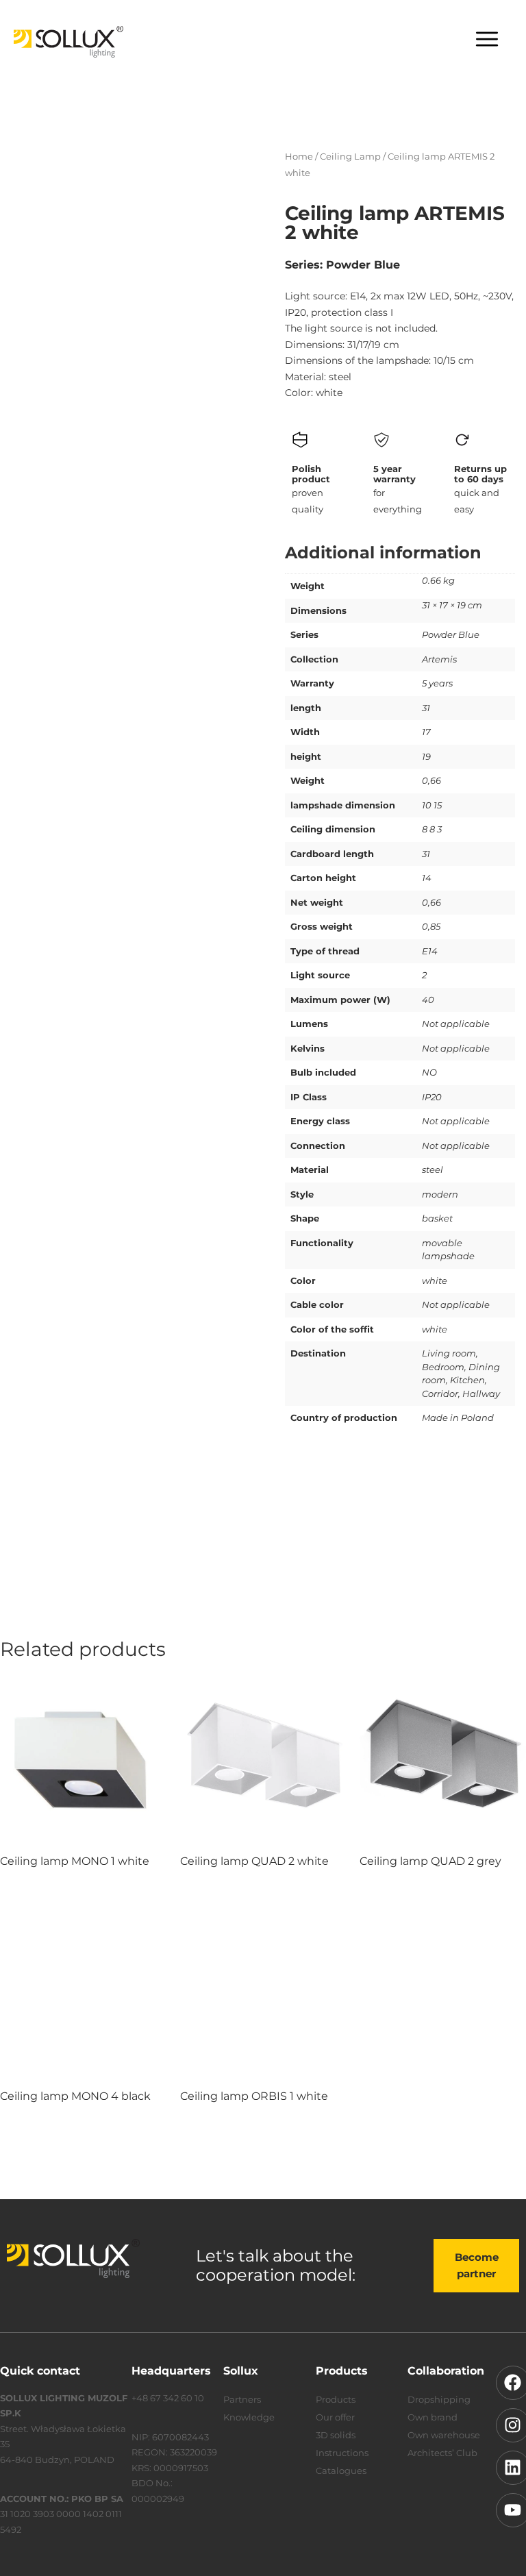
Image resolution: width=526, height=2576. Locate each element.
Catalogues (341, 2470)
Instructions (342, 2453)
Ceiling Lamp (350, 156)
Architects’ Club (442, 2453)
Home (299, 156)
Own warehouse (444, 2435)
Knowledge (249, 2417)
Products (336, 2399)
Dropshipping (439, 2399)
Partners (242, 2399)
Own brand (433, 2417)
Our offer (335, 2417)
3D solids (336, 2435)
